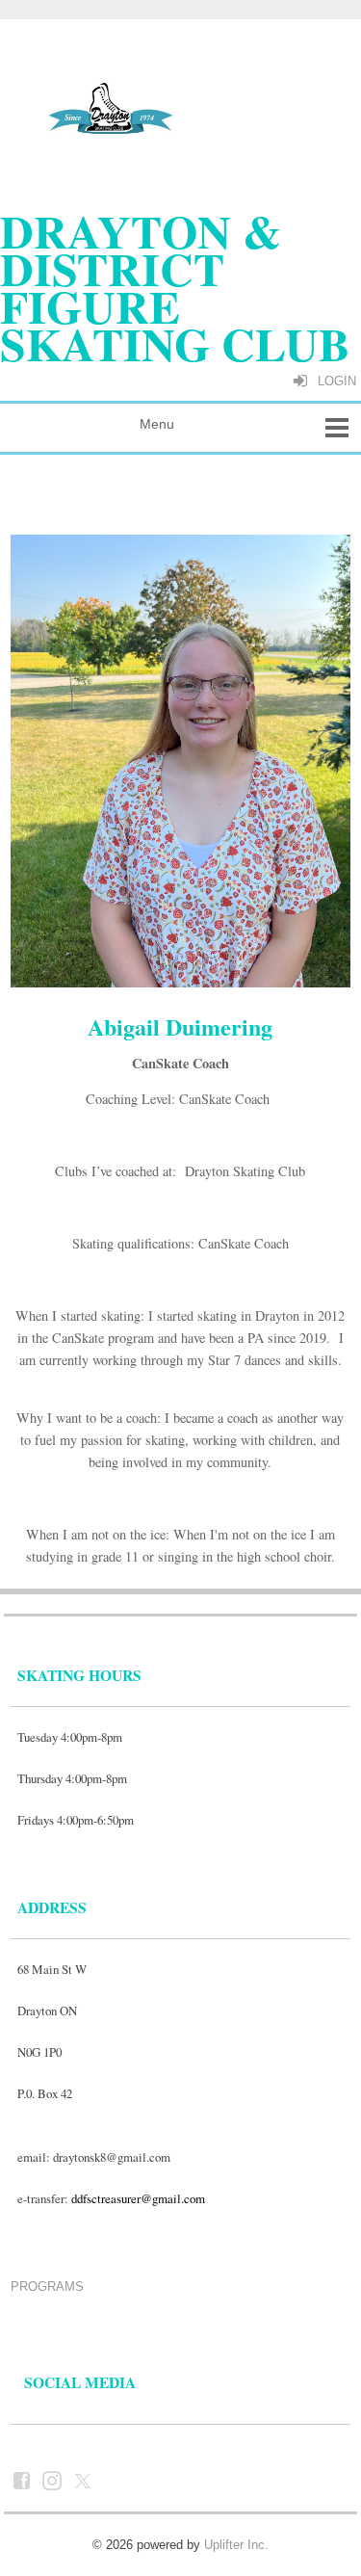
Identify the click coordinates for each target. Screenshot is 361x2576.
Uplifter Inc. (236, 2545)
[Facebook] (24, 2480)
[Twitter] (85, 2480)
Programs (47, 2287)
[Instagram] (54, 2480)
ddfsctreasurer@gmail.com (138, 2198)
